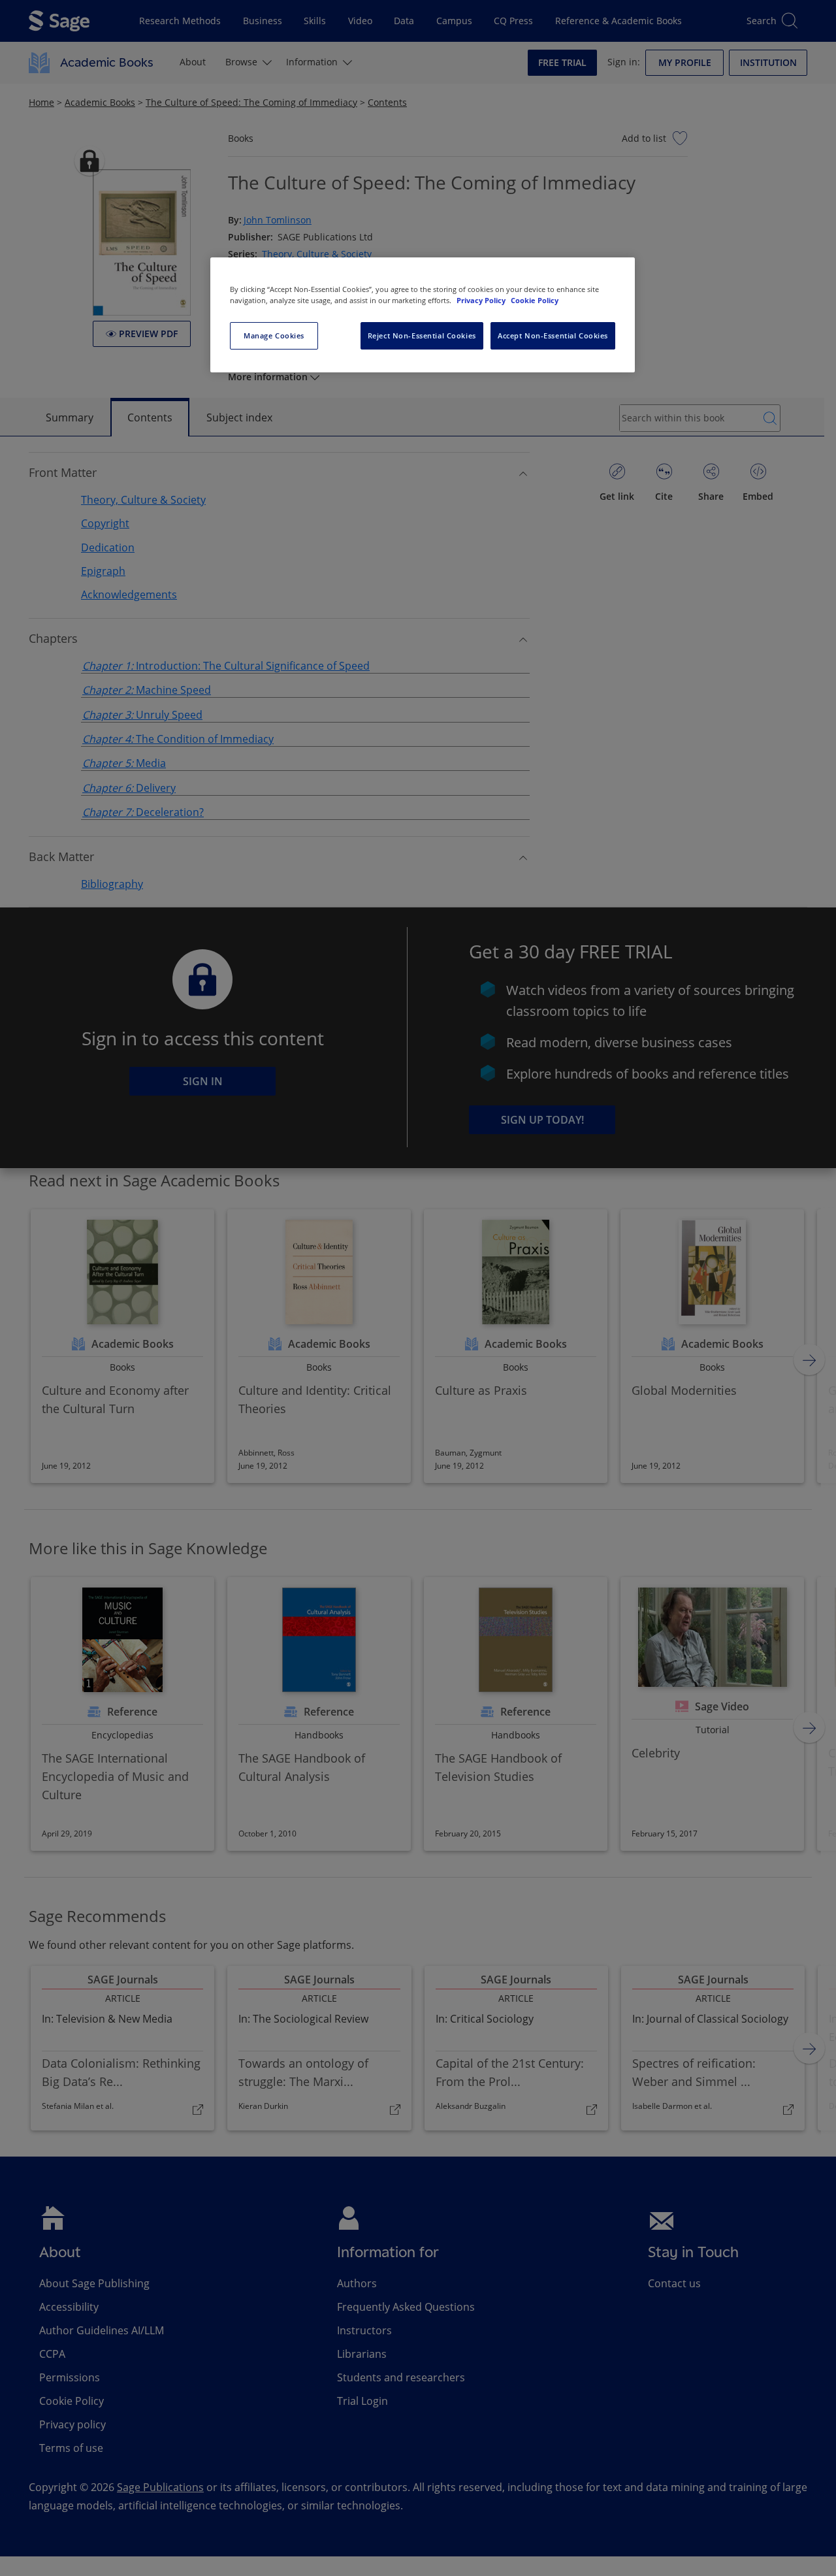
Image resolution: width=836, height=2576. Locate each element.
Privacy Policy (482, 300)
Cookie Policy (535, 300)
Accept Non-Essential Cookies (553, 335)
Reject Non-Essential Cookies (422, 335)
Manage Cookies (274, 335)
